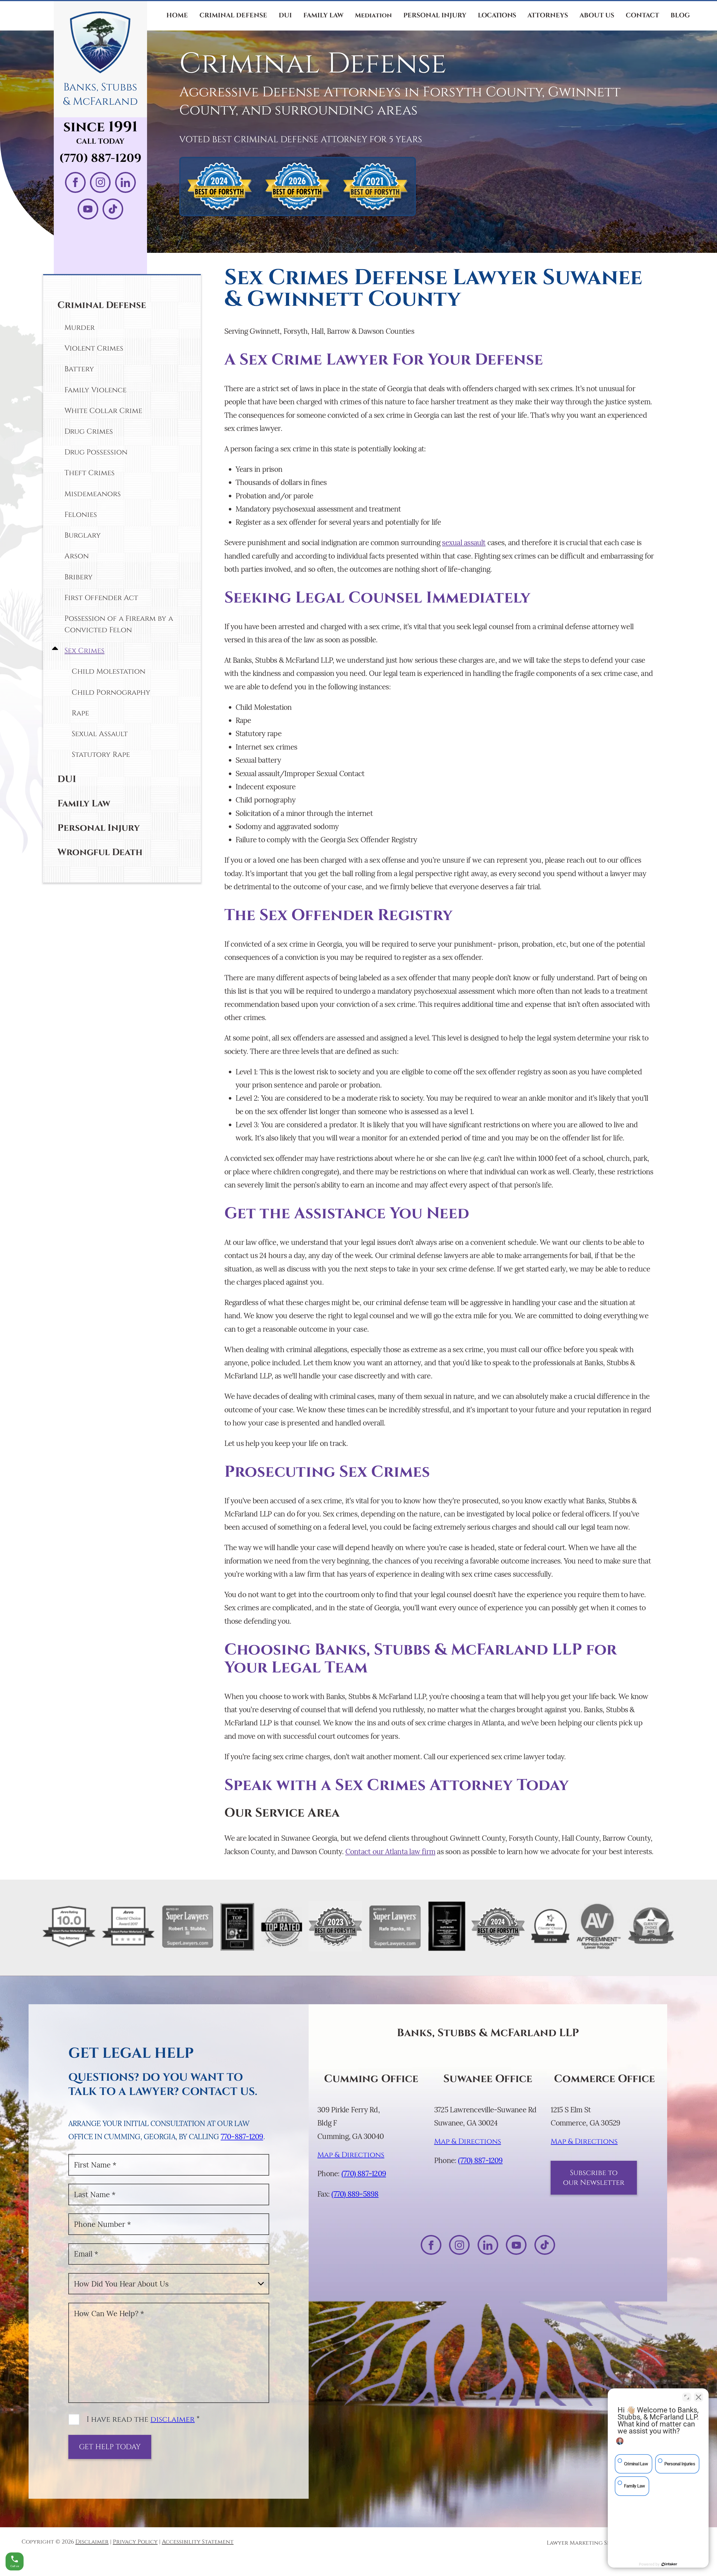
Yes (367, 1302)
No (349, 1302)
